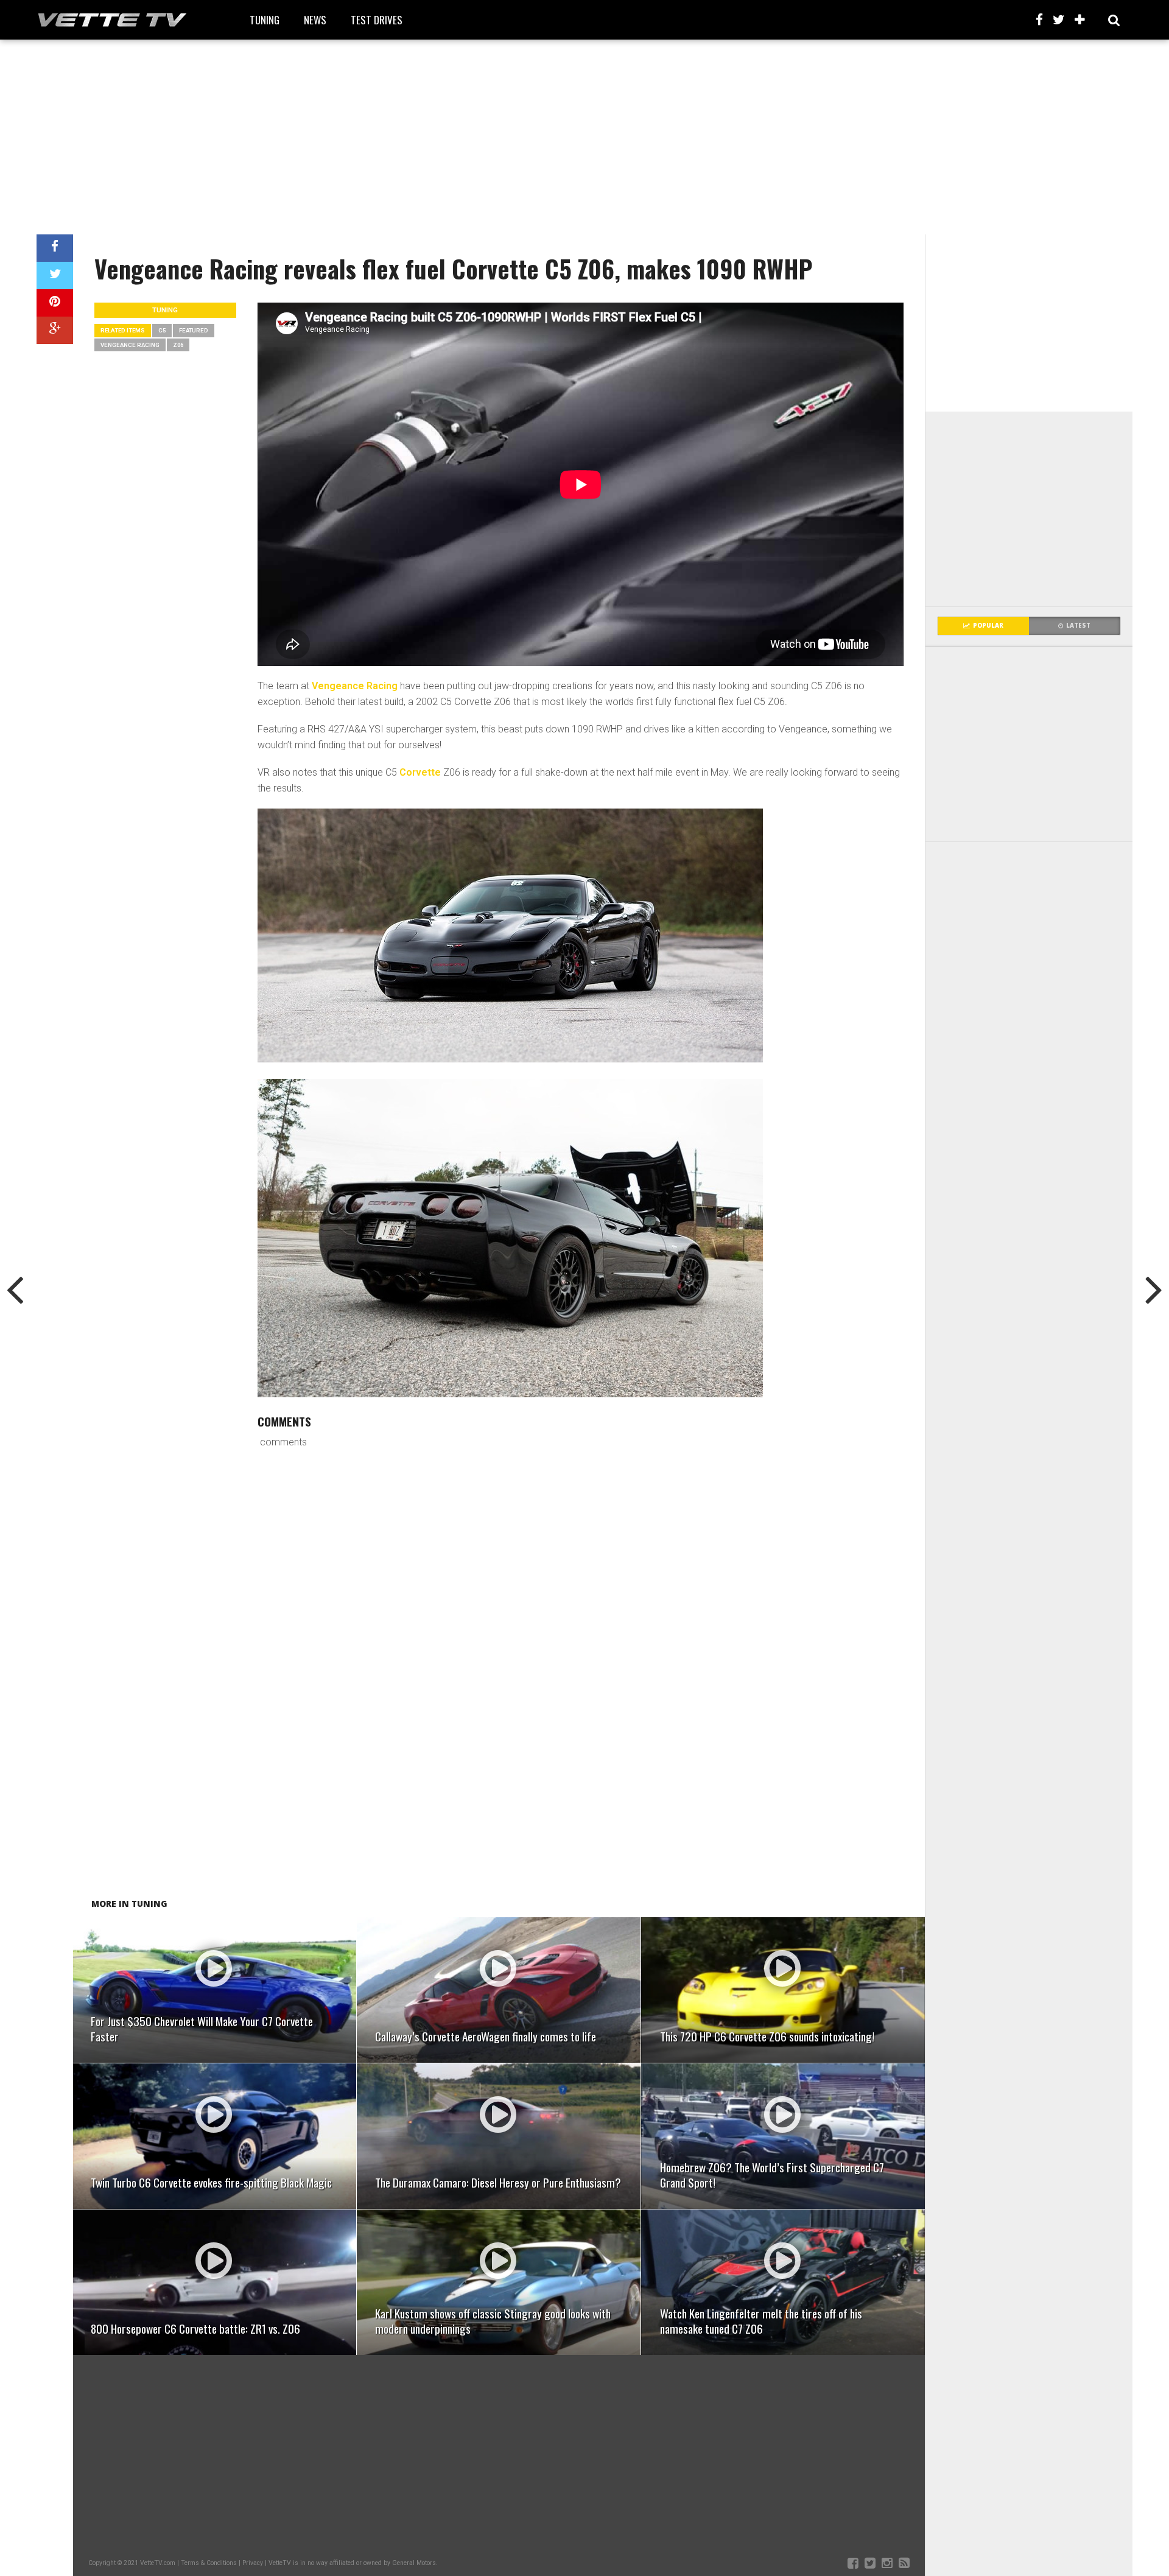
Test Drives (377, 20)
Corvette (420, 772)
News (315, 20)
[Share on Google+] (55, 330)
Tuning (265, 20)
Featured (194, 330)
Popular (988, 626)
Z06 (178, 345)
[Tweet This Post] (55, 275)
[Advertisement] (584, 137)
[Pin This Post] (55, 303)
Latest (1078, 626)
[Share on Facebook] (55, 248)
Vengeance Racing (355, 686)
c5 (162, 330)
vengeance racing (130, 345)
